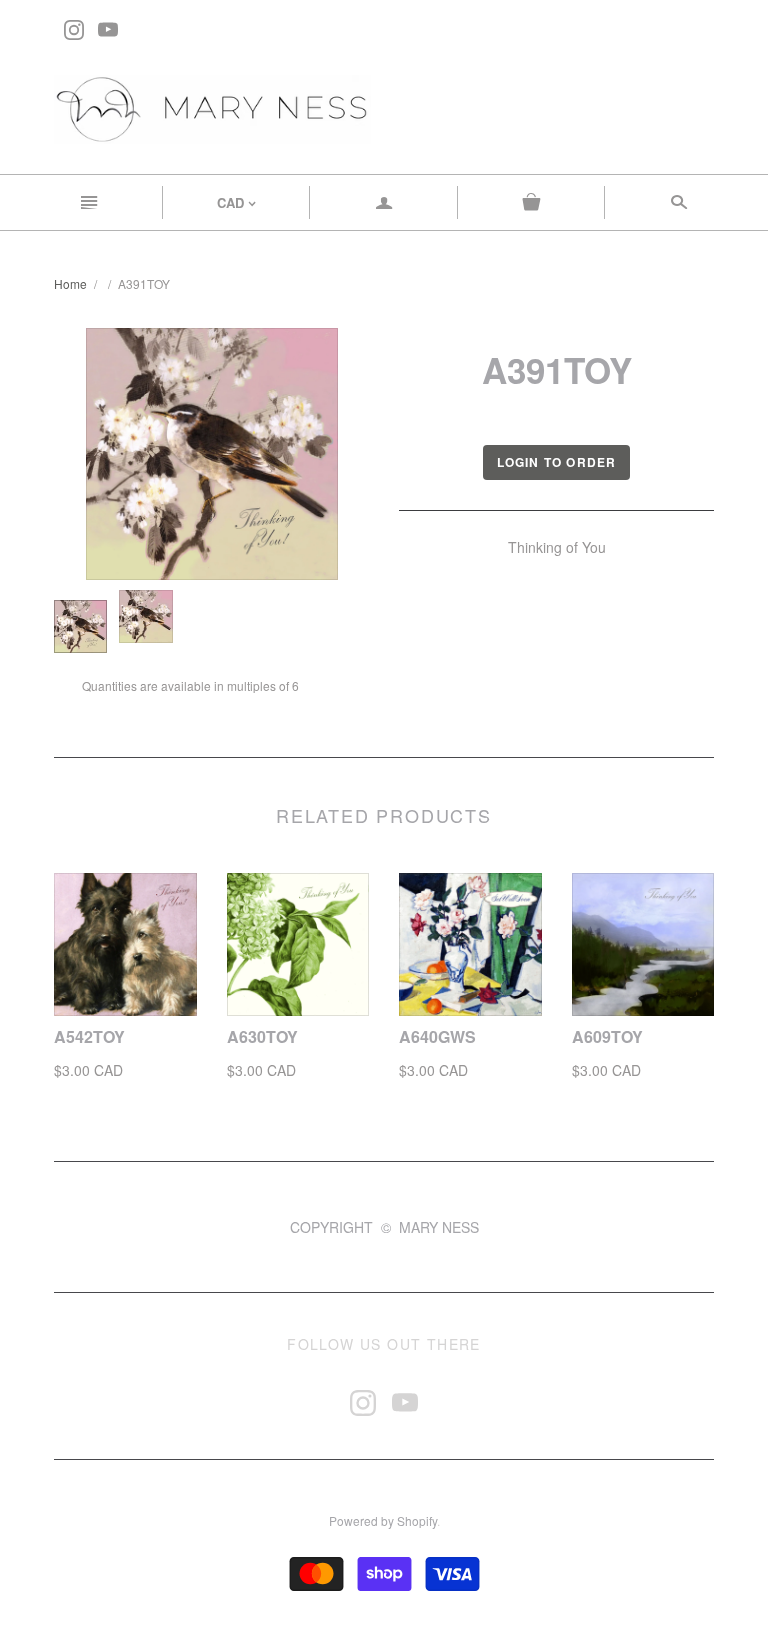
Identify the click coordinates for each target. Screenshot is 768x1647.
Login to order (557, 462)
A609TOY (607, 1036)
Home (70, 283)
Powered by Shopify (383, 1520)
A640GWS (437, 1036)
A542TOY (89, 1036)
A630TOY (262, 1036)
